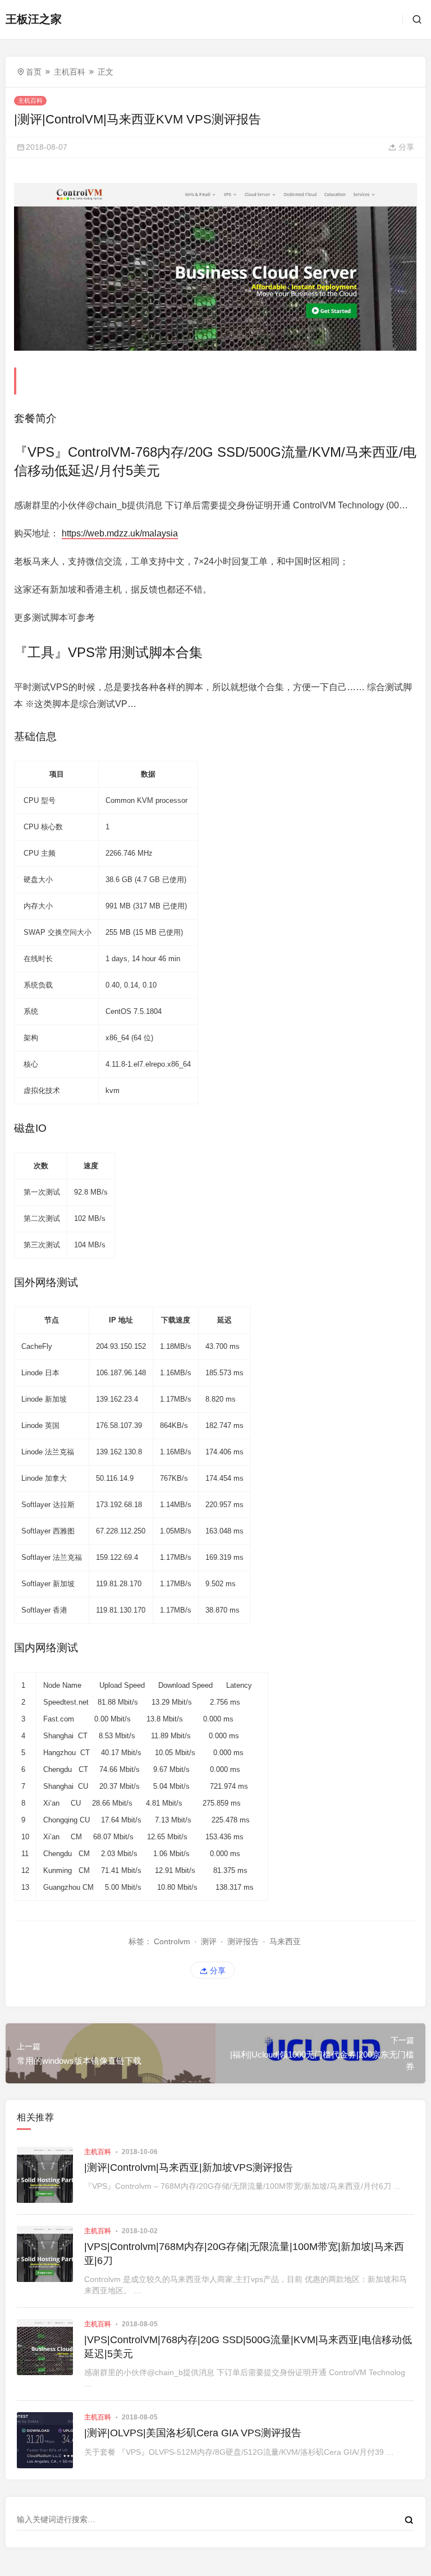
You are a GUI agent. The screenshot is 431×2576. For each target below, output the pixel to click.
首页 (34, 72)
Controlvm (172, 1941)
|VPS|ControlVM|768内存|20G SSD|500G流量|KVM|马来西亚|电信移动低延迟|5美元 (248, 2347)
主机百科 (70, 72)
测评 (209, 1941)
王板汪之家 (34, 19)
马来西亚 (285, 1941)
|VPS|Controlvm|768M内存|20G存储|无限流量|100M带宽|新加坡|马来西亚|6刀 (244, 2254)
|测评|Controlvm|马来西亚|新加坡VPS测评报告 (189, 2168)
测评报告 (243, 1941)
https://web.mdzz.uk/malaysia (120, 533)
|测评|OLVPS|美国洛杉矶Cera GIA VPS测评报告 (193, 2433)
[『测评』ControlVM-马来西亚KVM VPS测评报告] (215, 267)
